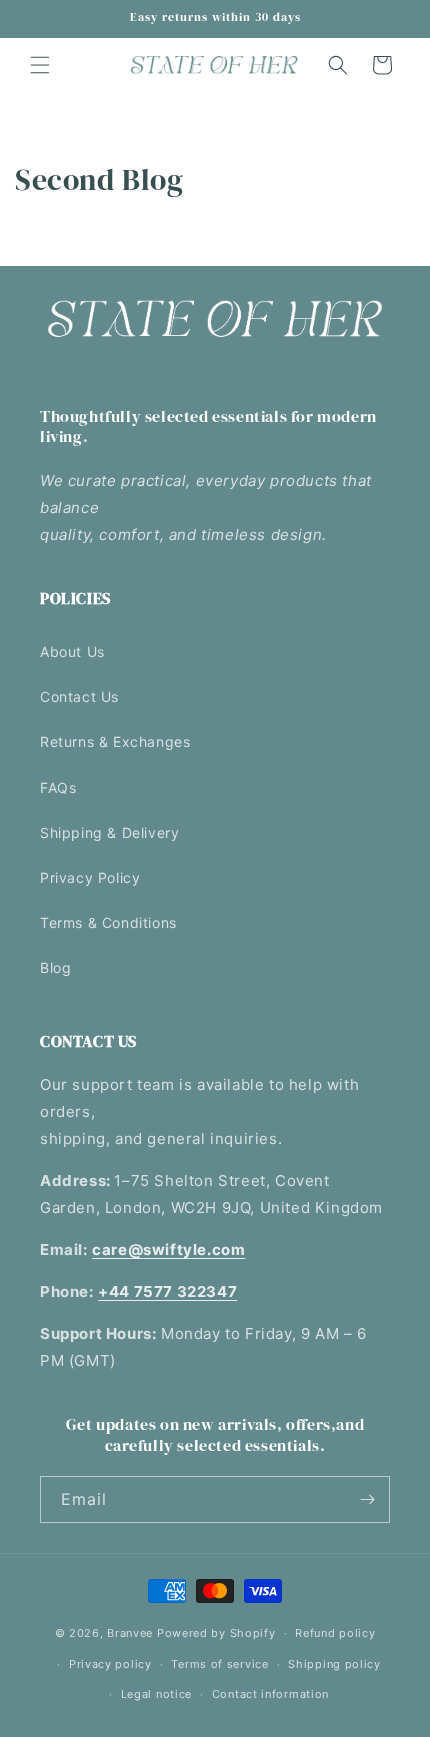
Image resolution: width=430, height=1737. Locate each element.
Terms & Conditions (108, 922)
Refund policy (335, 1633)
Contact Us (79, 696)
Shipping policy (334, 1664)
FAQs (58, 787)
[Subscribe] (367, 1499)
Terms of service (219, 1664)
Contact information (270, 1694)
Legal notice (156, 1694)
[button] (40, 65)
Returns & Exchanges (115, 741)
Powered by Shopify (216, 1633)
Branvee (130, 1633)
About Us (72, 651)
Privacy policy (110, 1664)
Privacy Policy (90, 877)
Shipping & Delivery (109, 832)
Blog (55, 967)
